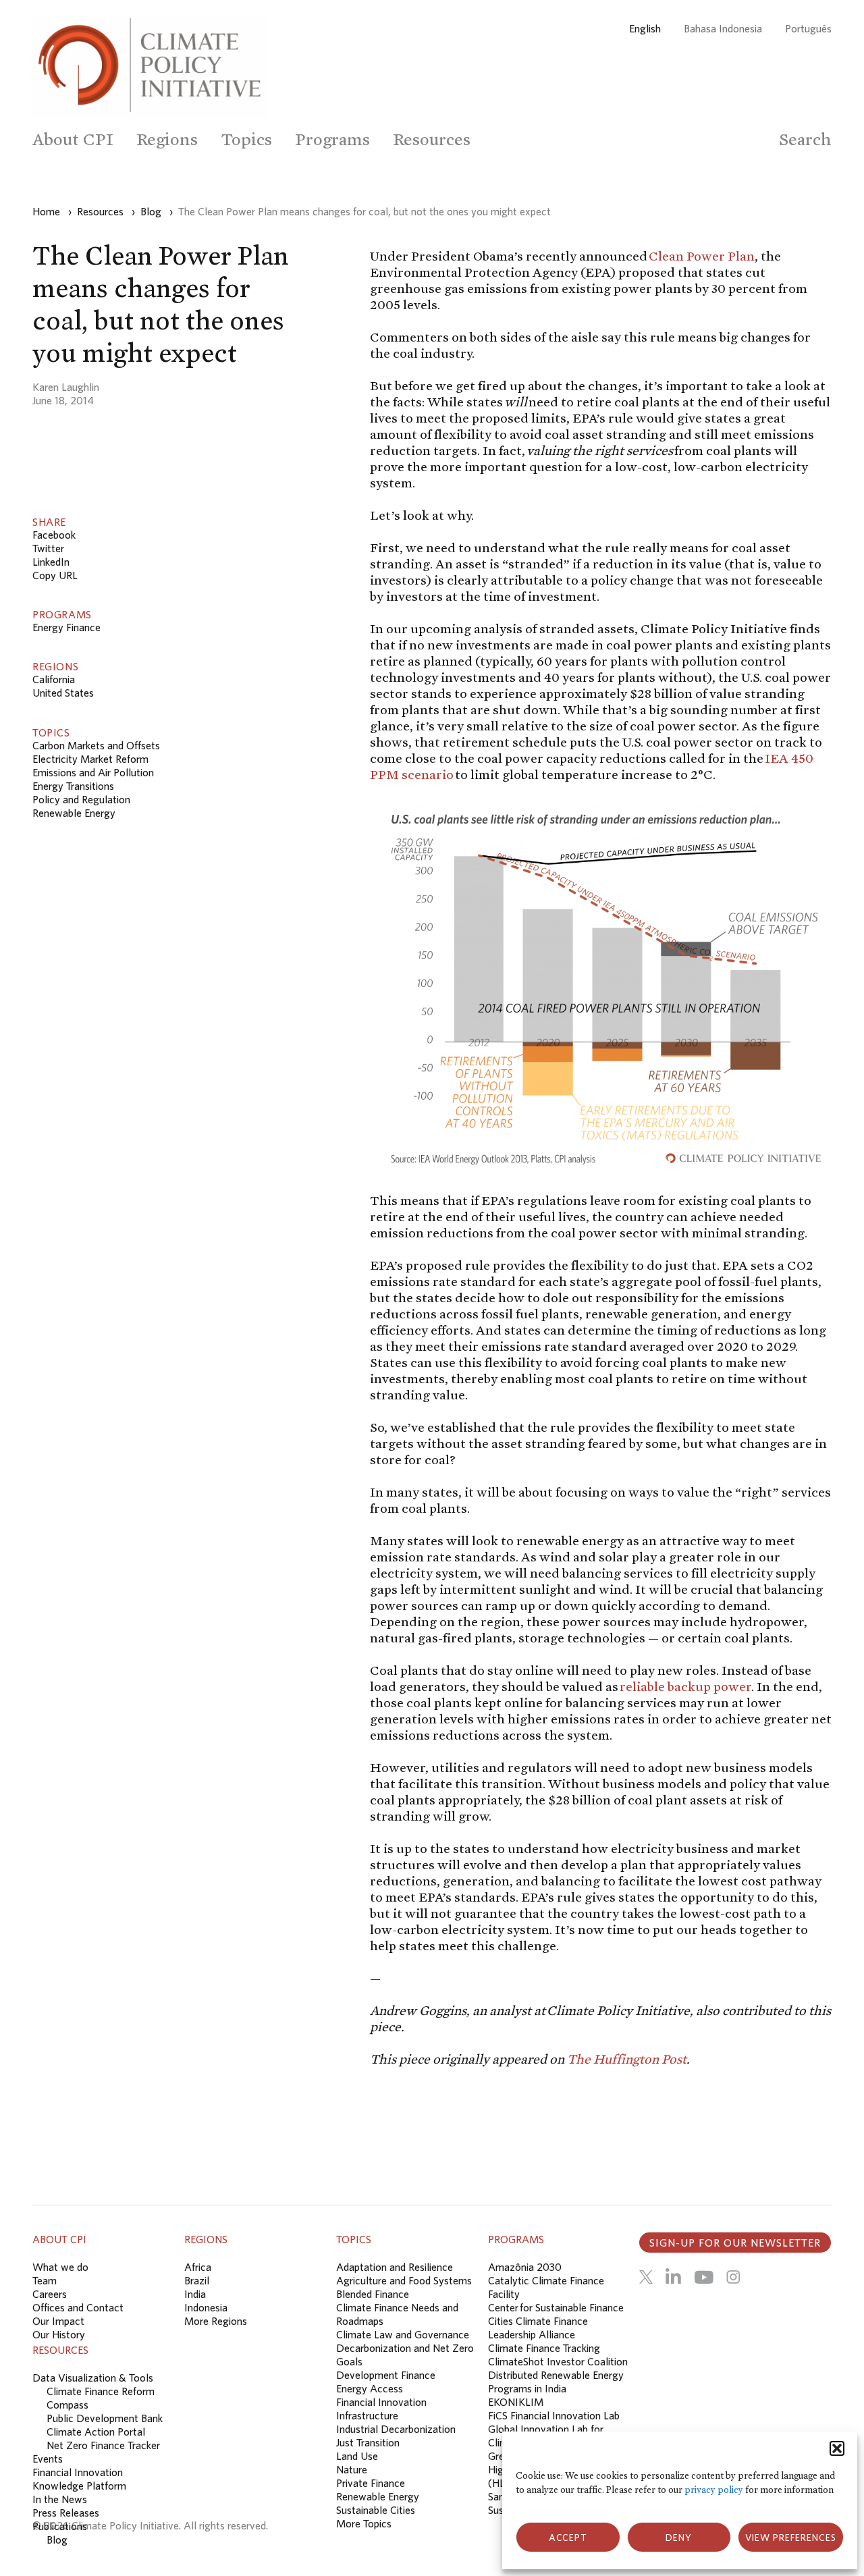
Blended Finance (373, 2294)
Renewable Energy (74, 813)
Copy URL (55, 575)
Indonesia (206, 2307)
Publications (60, 2526)
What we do (60, 2267)
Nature (352, 2469)
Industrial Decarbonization (396, 2429)
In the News (60, 2499)
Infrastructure (367, 2415)
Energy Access (370, 2388)
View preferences (791, 2538)
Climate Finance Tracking (544, 2348)
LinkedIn (51, 562)
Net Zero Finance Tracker (103, 2445)
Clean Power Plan (702, 256)
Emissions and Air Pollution (93, 772)
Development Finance (386, 2375)
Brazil (197, 2280)
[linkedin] (673, 2277)
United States (63, 693)
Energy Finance (66, 627)
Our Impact (58, 2321)
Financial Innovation (381, 2402)
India (195, 2294)
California (54, 679)
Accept (568, 2538)
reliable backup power (685, 1686)
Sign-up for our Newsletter (735, 2243)
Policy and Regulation (81, 799)
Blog (57, 2540)
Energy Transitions (73, 786)
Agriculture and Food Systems (404, 2280)
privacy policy (714, 2490)
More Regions (216, 2321)
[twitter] (646, 2277)
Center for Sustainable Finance (556, 2307)
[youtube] (704, 2277)
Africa (198, 2267)
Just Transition (368, 2442)
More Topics (364, 2523)
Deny (679, 2538)
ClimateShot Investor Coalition (558, 2361)
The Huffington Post (627, 2059)
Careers (50, 2294)
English (645, 28)
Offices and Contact (78, 2307)
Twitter (48, 548)
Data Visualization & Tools (93, 2378)
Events (48, 2459)
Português (808, 28)
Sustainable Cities (376, 2510)
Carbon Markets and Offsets (96, 745)
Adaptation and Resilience (395, 2267)
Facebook (54, 535)
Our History (59, 2334)
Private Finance (371, 2483)
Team (45, 2280)
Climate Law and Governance (403, 2334)
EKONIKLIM (516, 2402)
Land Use (357, 2456)
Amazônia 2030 (525, 2267)
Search (805, 139)
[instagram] (733, 2277)
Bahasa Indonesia (723, 28)
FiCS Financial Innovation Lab (554, 2415)
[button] (837, 2448)
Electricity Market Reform (90, 759)
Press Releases (66, 2513)
